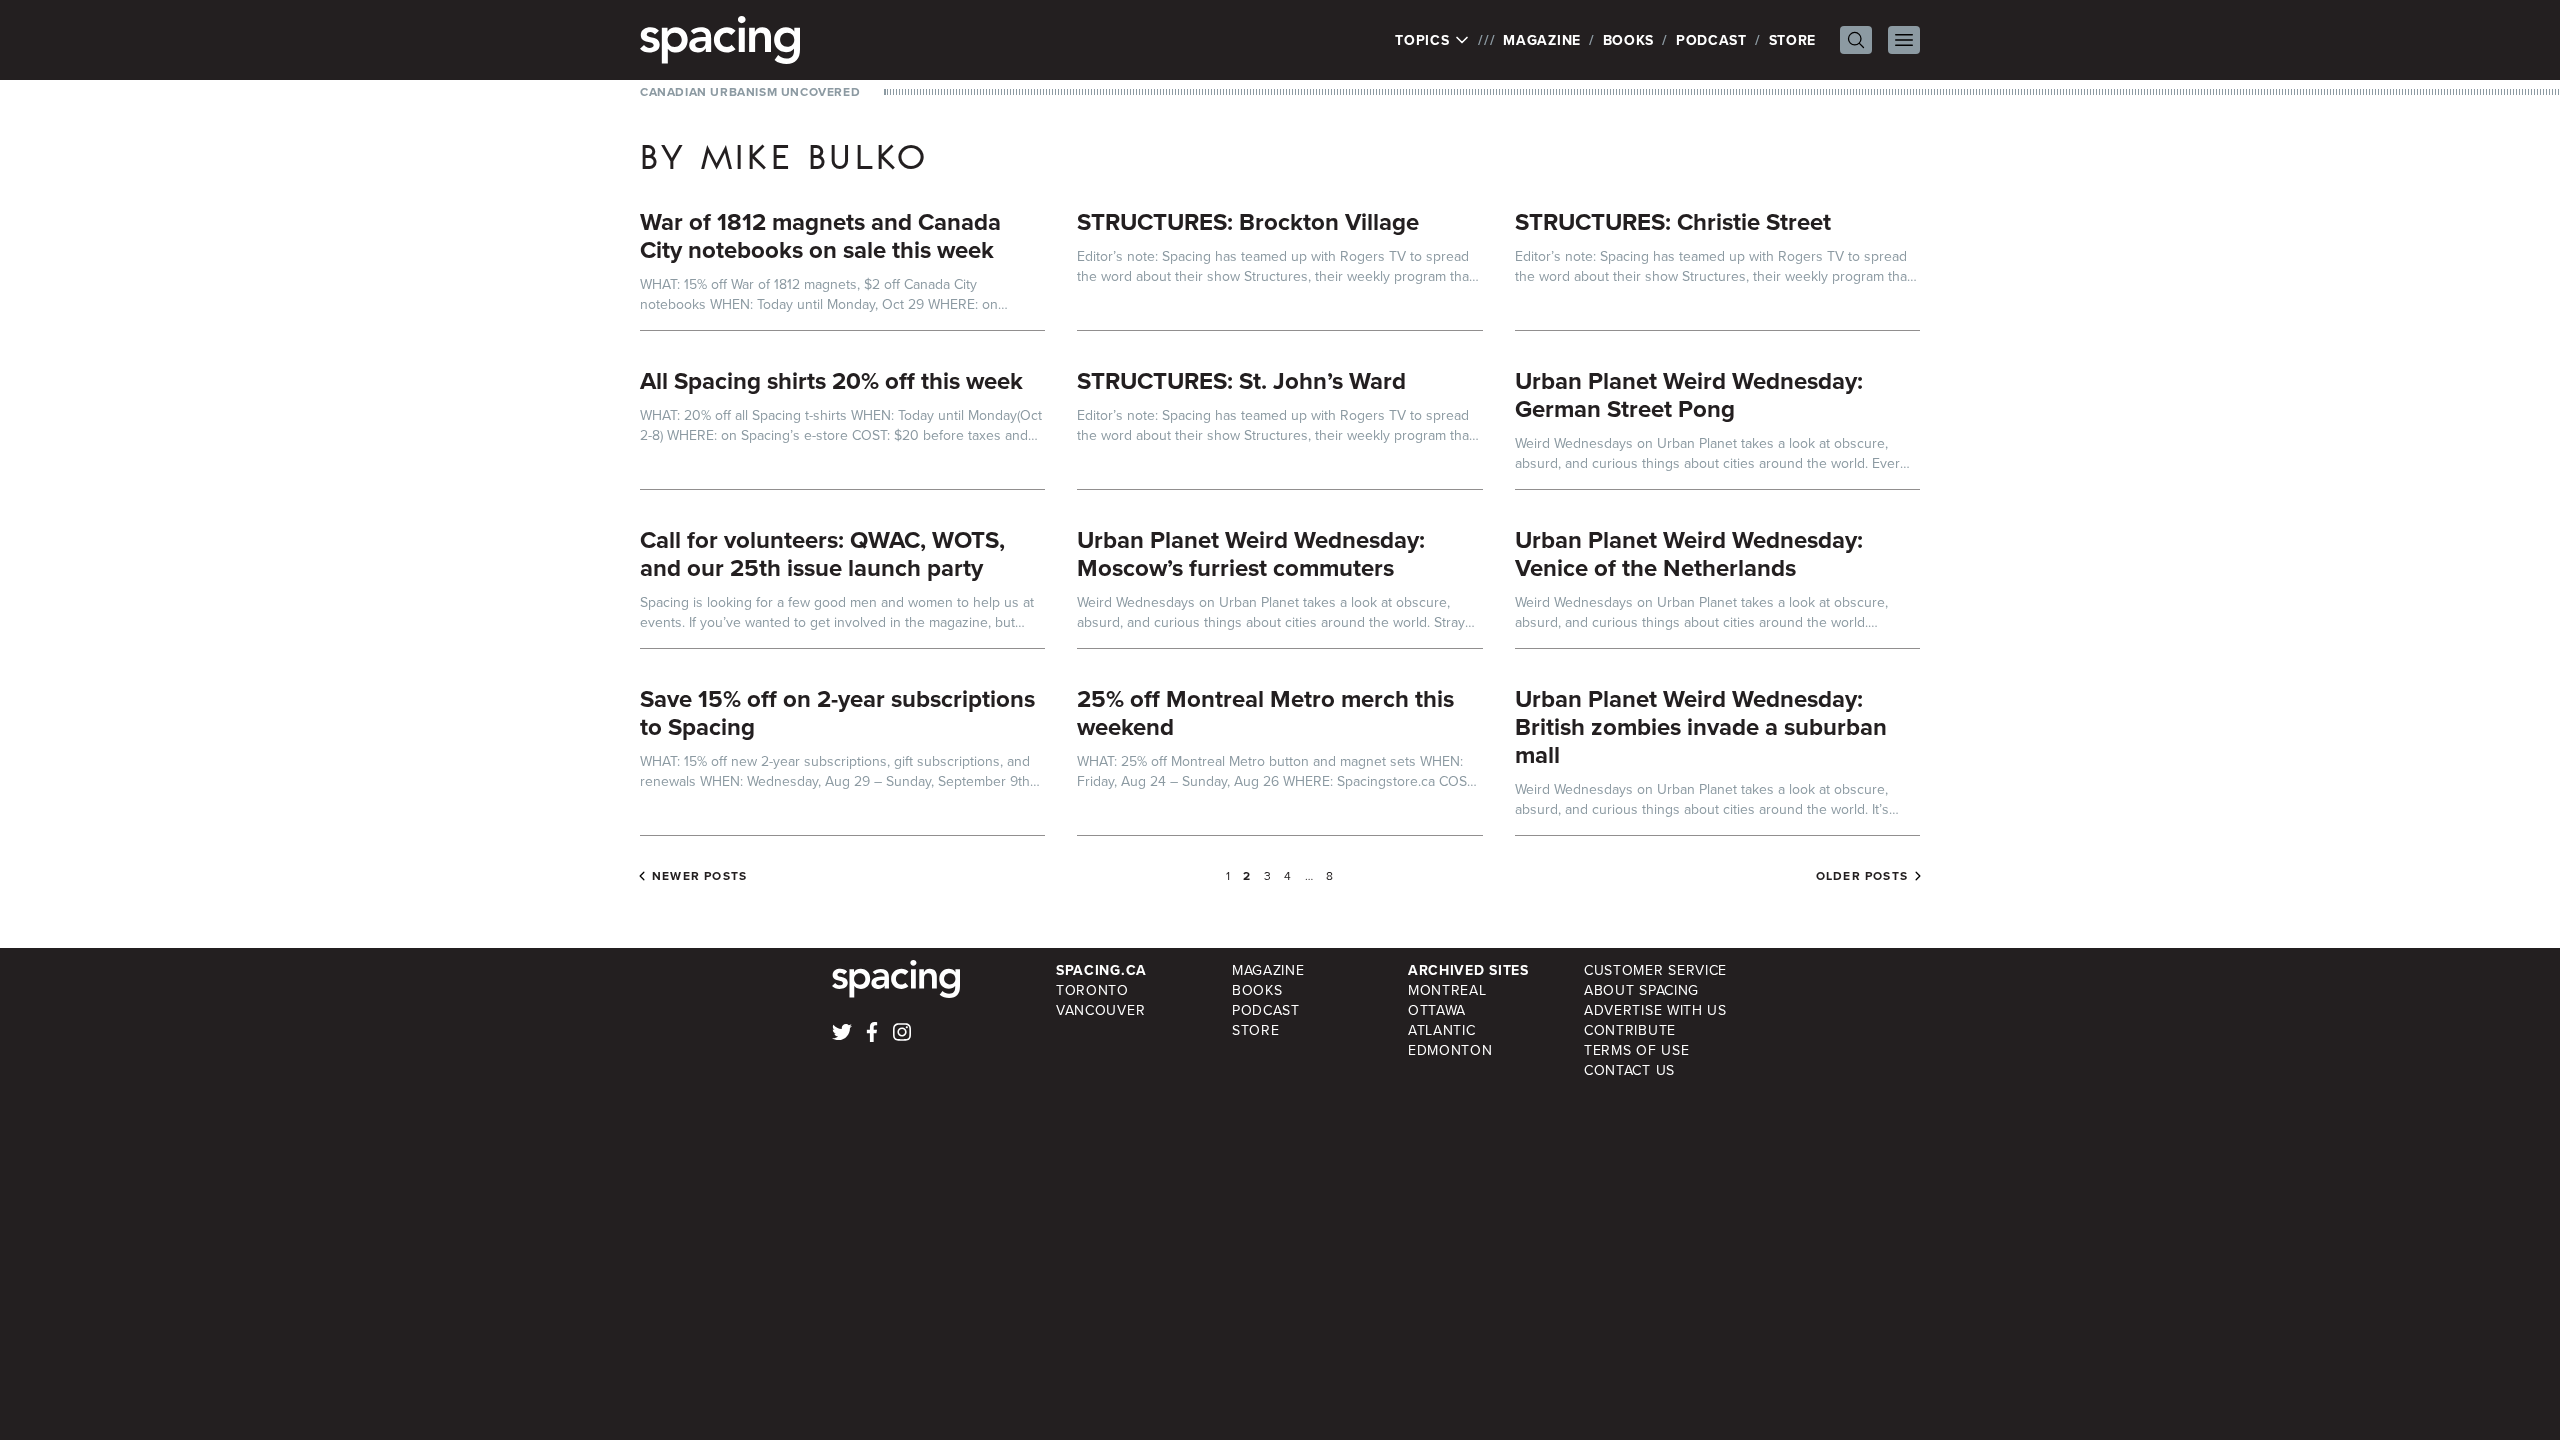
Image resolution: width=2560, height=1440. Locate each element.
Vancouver (1100, 1010)
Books (1629, 40)
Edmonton (1450, 1050)
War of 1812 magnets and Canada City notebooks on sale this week (820, 235)
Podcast (1711, 40)
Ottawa (1437, 1010)
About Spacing (1641, 990)
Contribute (1630, 1030)
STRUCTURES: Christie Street (1673, 221)
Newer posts (699, 876)
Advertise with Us (1655, 1010)
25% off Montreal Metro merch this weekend (1265, 712)
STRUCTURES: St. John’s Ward (1241, 380)
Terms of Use (1636, 1050)
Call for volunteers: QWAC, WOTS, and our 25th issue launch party (822, 553)
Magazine (1542, 40)
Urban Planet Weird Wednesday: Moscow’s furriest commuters (1251, 553)
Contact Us (1629, 1070)
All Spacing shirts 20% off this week (831, 380)
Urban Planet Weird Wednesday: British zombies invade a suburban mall (1701, 726)
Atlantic (1442, 1030)
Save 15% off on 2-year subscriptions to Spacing (837, 712)
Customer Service (1655, 970)
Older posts (1862, 876)
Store (1793, 40)
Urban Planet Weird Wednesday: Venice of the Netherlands (1689, 553)
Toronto (1092, 990)
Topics (1424, 40)
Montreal (1447, 990)
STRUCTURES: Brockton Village (1248, 221)
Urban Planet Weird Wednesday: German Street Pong (1689, 394)
